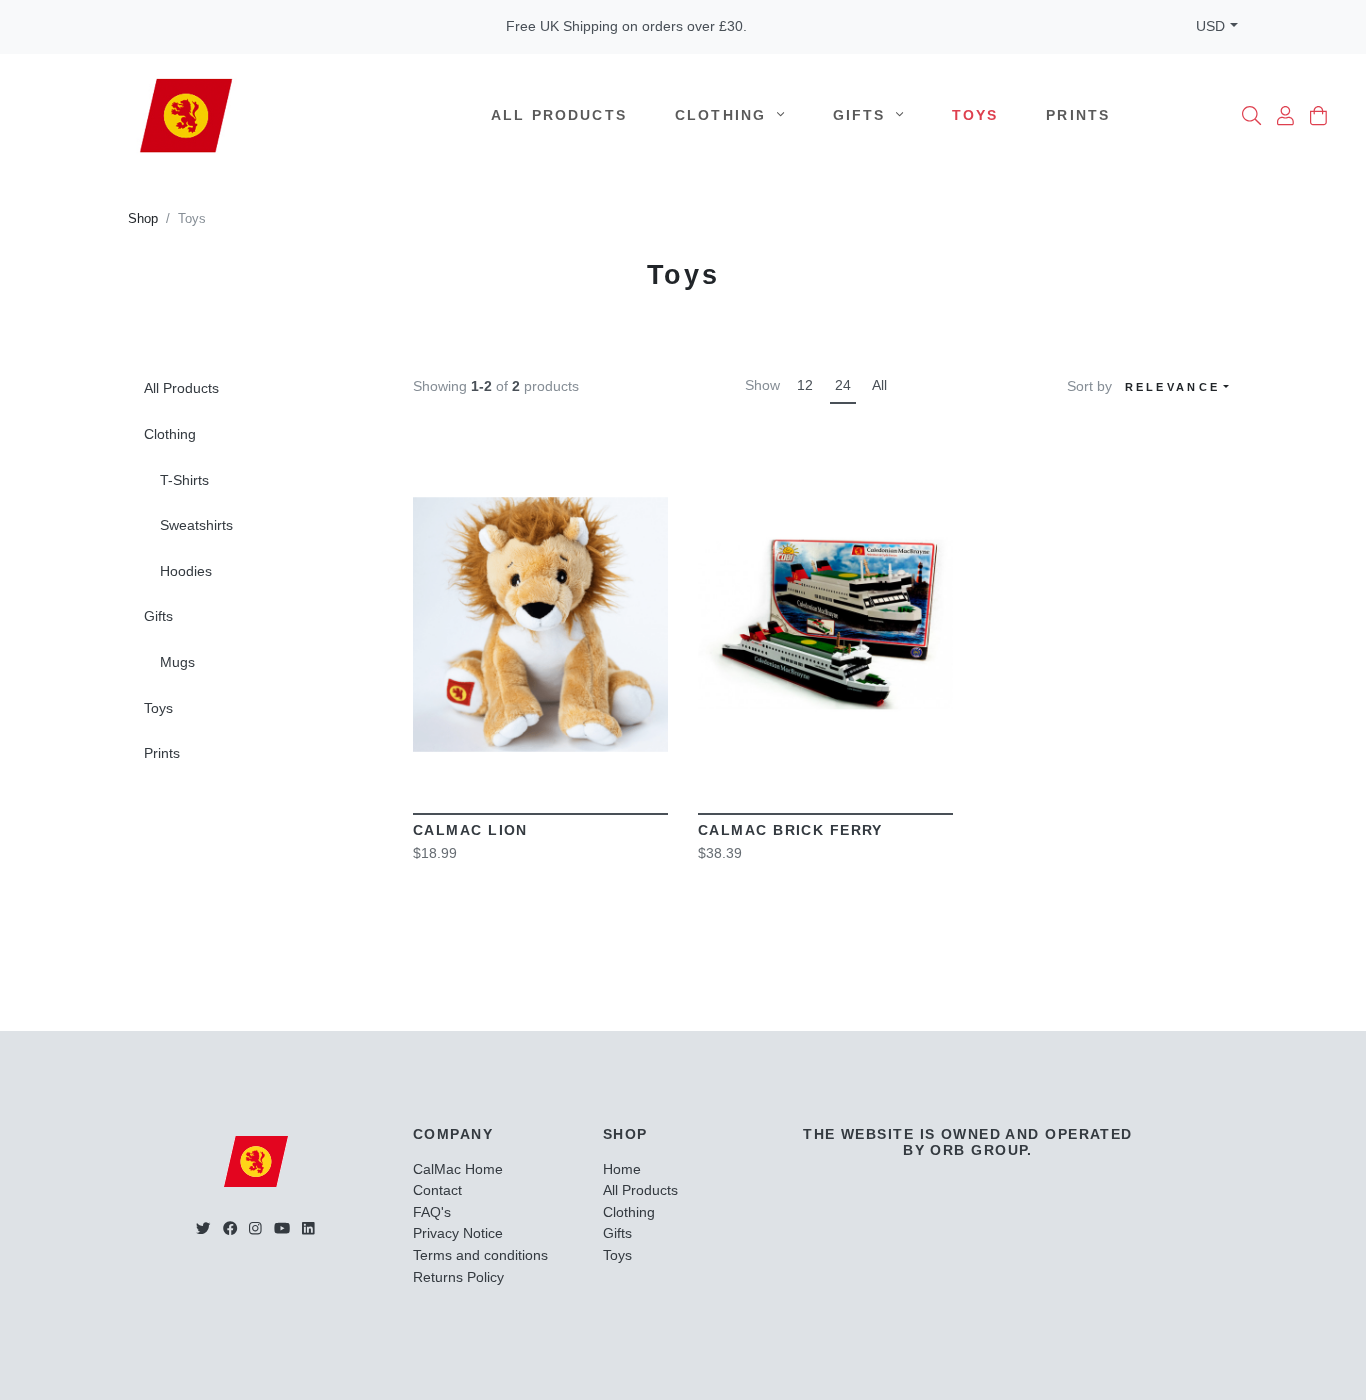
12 (805, 385)
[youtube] (282, 1228)
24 (843, 385)
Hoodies (186, 571)
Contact (437, 1190)
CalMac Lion (470, 830)
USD (1210, 26)
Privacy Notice (458, 1233)
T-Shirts (184, 480)
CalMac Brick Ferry (790, 830)
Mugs (177, 662)
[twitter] (203, 1228)
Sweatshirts (196, 525)
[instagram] (255, 1228)
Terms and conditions (480, 1255)
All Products (559, 115)
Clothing (723, 115)
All (879, 385)
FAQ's (432, 1212)
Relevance (1173, 387)
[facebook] (230, 1228)
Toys (975, 115)
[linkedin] (308, 1228)
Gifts (862, 115)
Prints (1078, 115)
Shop (143, 219)
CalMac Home (458, 1169)
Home (622, 1169)
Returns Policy (458, 1277)
